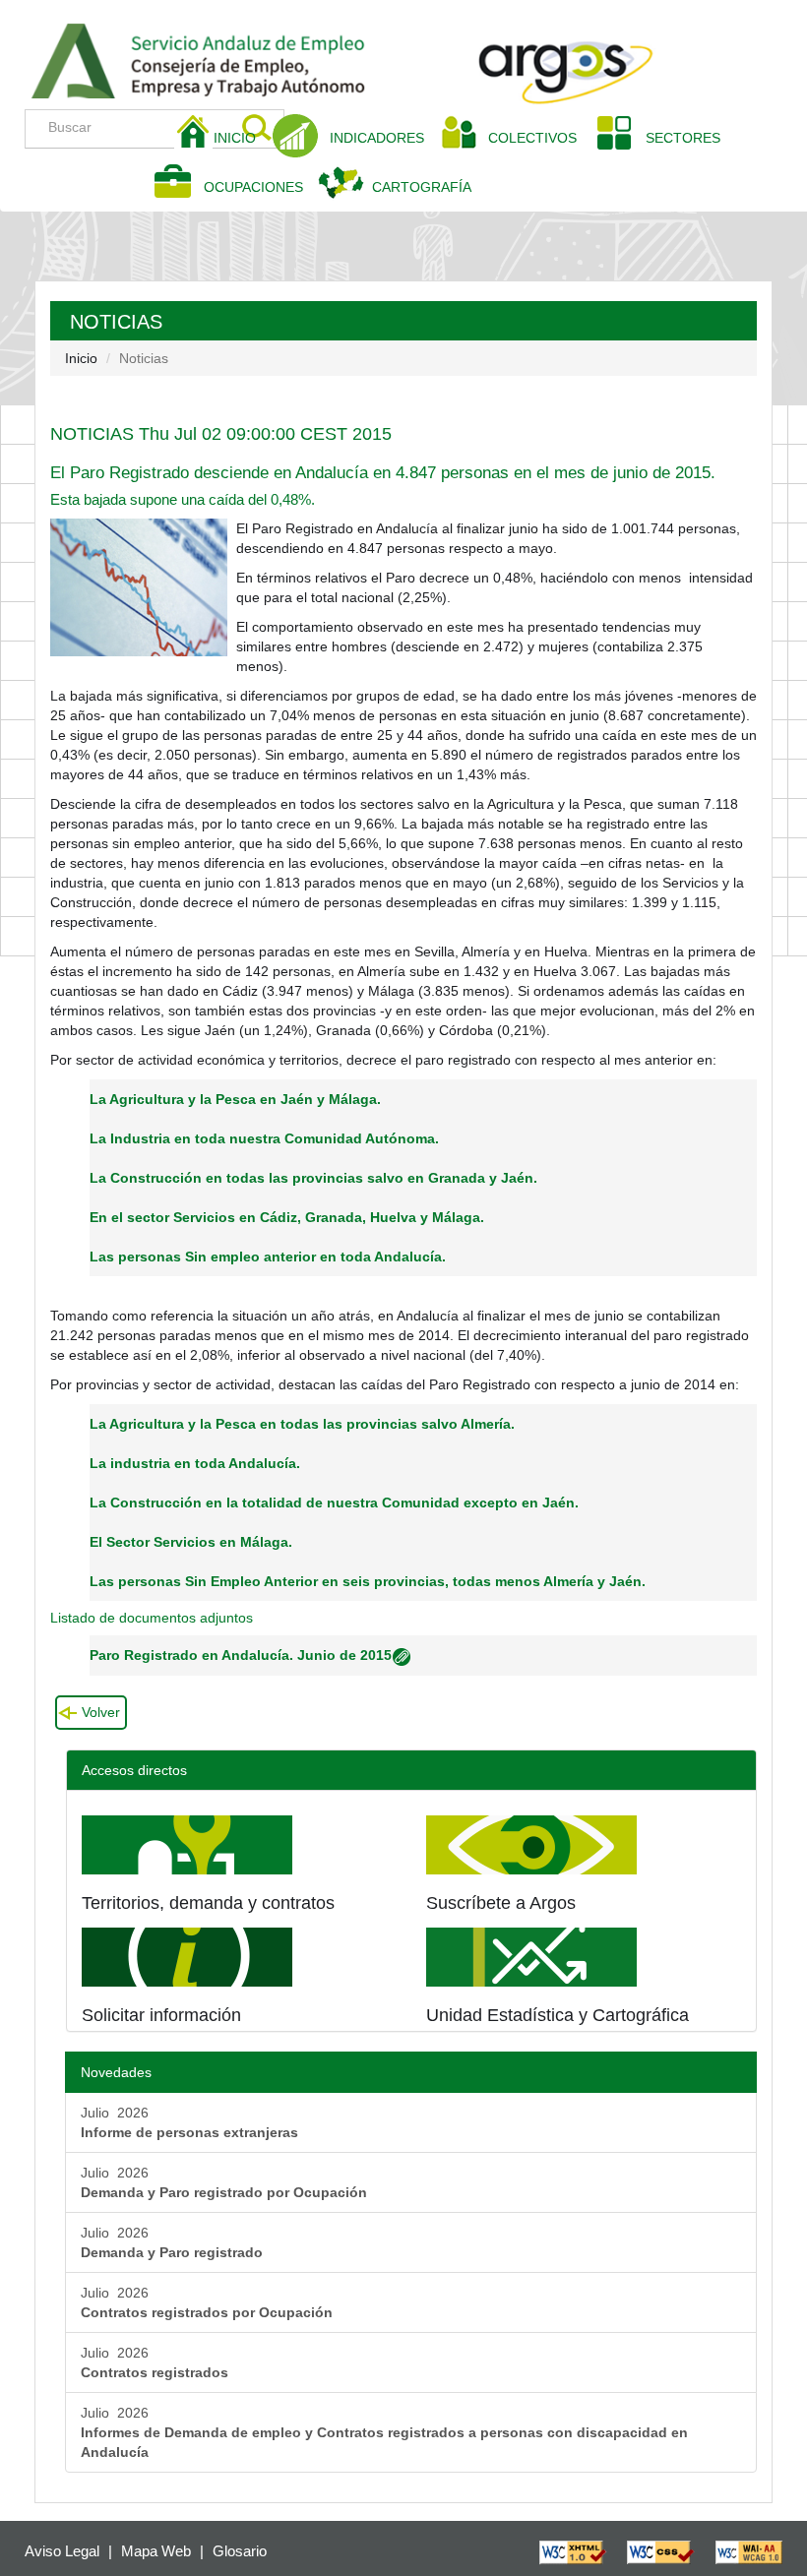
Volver (101, 1712)
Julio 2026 (189, 2122)
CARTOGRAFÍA (422, 187)
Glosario (240, 2551)
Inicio (81, 358)
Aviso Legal (62, 2551)
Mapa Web (156, 2551)
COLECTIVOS (540, 137)
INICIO (242, 137)
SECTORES (683, 138)
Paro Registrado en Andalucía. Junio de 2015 (241, 1655)
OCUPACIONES (253, 187)
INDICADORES (377, 138)
